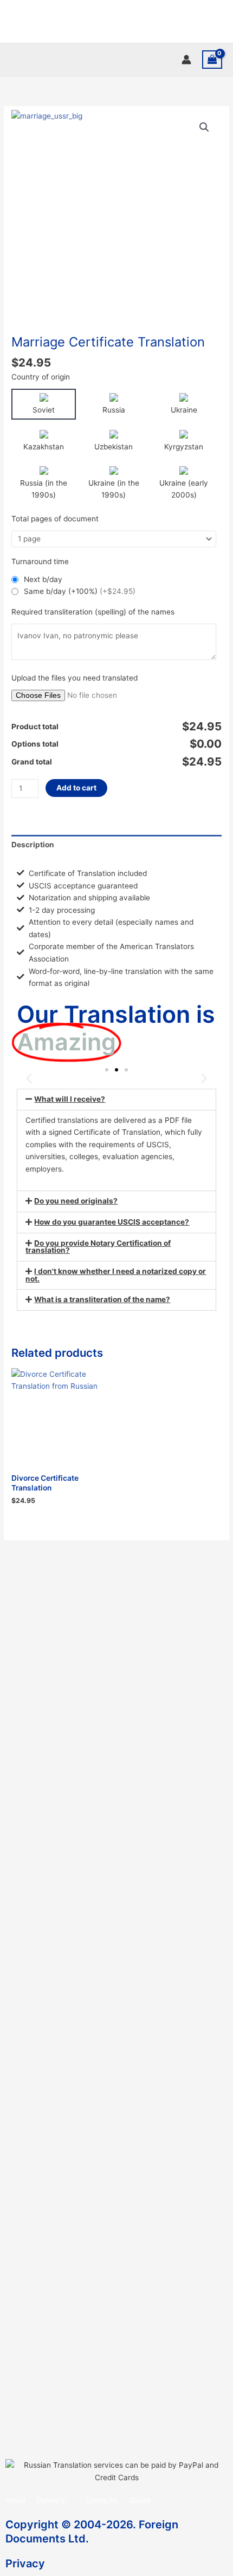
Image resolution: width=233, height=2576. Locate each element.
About (16, 2500)
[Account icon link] (186, 60)
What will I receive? (70, 1099)
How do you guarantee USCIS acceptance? (112, 1222)
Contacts (101, 2500)
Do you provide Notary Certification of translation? (98, 1247)
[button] (204, 127)
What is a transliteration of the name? (102, 1299)
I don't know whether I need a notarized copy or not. (116, 1275)
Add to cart (76, 788)
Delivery (51, 2500)
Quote (141, 2500)
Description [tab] (33, 845)
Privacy (25, 2564)
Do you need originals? (76, 1201)
